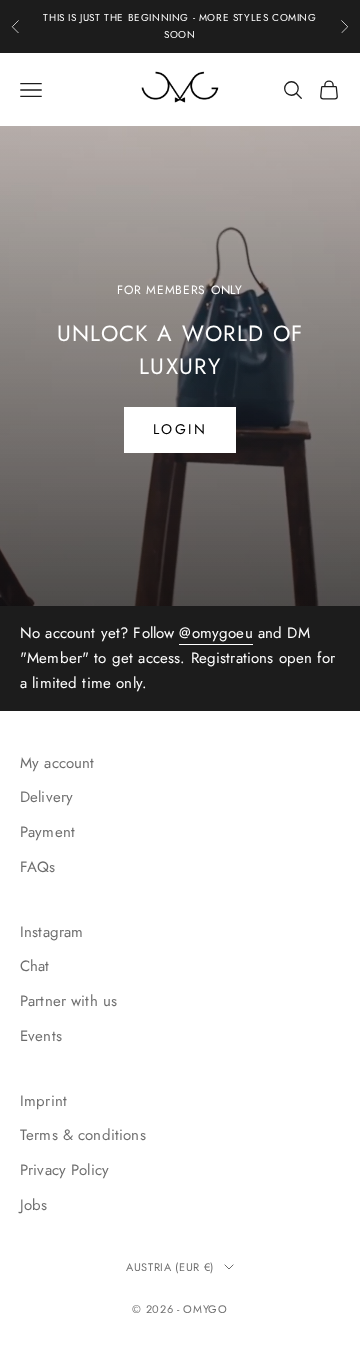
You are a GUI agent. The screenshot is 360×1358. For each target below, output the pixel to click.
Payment (47, 832)
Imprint (43, 1101)
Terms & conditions (83, 1135)
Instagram (51, 932)
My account (57, 763)
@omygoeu (215, 633)
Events (41, 1036)
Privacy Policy (64, 1170)
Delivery (46, 797)
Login (180, 429)
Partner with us (68, 1001)
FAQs (38, 867)
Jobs (34, 1205)
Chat (35, 966)
